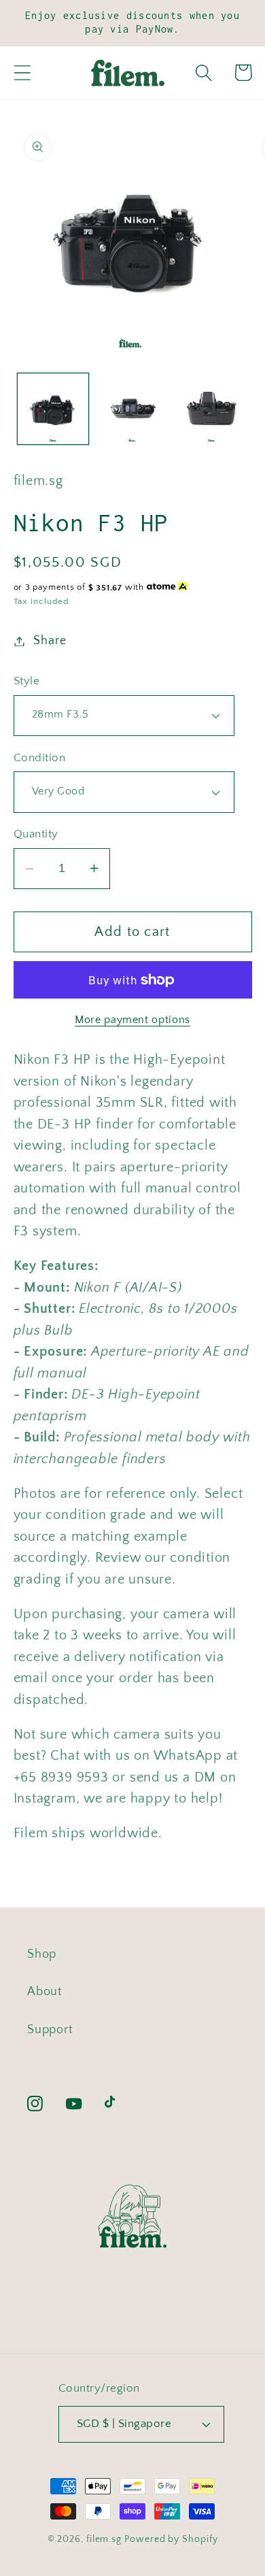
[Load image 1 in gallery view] (53, 409)
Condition (40, 758)
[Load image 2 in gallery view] (132, 409)
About (45, 1992)
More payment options (132, 1020)
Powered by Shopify (171, 2539)
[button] (22, 72)
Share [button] (50, 641)
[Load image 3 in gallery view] (211, 409)
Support (50, 2030)
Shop (42, 1954)
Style (27, 681)
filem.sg (104, 2539)
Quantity (36, 834)
